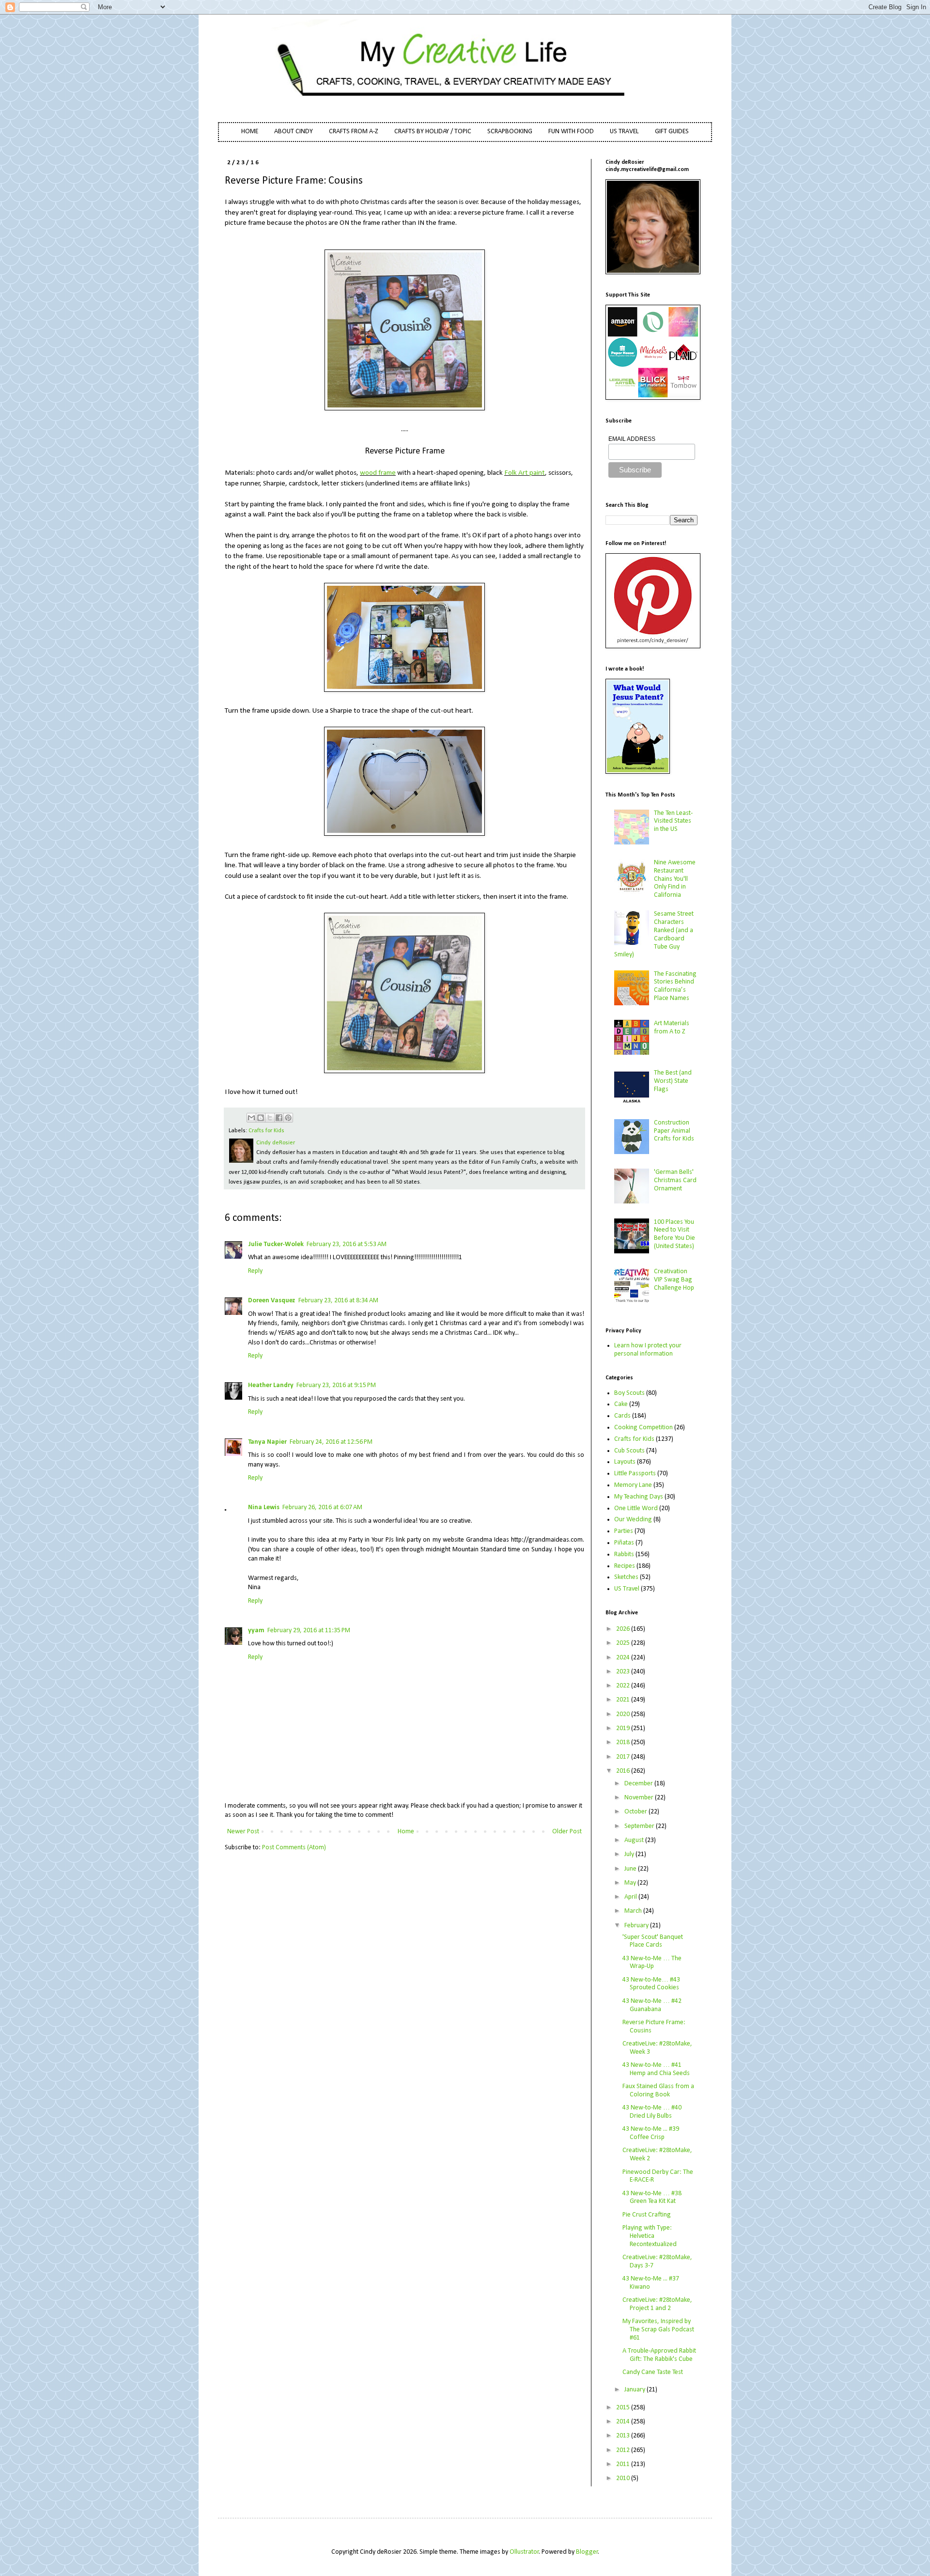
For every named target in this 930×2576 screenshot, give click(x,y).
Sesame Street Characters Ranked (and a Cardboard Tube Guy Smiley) (654, 934)
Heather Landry (271, 1385)
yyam (256, 1631)
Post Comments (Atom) (294, 1848)
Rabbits (624, 1554)
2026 (624, 1629)
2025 (624, 1643)
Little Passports (635, 1474)
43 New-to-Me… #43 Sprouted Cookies (651, 1984)
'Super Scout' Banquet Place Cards (653, 1941)
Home (406, 1832)
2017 (624, 1757)
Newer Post (243, 1832)
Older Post (567, 1832)
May (631, 1883)
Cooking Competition (643, 1428)
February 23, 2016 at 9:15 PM (336, 1385)
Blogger (587, 2552)
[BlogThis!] (261, 1118)
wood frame (378, 473)
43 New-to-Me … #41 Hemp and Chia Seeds (656, 2069)
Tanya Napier (267, 1442)
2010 (624, 2478)
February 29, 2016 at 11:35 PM (309, 1631)
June (631, 1869)
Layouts (625, 1462)
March (634, 1911)
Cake (621, 1404)
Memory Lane (633, 1485)
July (630, 1854)
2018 (624, 1742)
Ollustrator (524, 2552)
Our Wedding (633, 1520)
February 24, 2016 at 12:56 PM (331, 1442)
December (639, 1784)
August (635, 1840)
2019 (624, 1728)
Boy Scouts (629, 1393)
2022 (624, 1686)
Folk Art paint (525, 473)
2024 (624, 1658)
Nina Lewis (264, 1507)
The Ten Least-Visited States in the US (673, 821)
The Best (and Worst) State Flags (673, 1081)
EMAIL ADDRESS (632, 439)
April (631, 1897)
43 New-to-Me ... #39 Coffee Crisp (651, 2133)
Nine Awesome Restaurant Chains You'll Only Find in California (675, 879)
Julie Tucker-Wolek (276, 1244)
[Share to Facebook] (279, 1118)
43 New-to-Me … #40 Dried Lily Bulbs (652, 2112)
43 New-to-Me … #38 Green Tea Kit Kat (652, 2198)
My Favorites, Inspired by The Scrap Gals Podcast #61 (658, 2330)
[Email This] (251, 1118)
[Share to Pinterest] (288, 1118)
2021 (624, 1700)
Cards (622, 1416)
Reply (255, 1271)
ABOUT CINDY (294, 132)
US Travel (627, 1589)
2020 (624, 1714)
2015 (624, 2408)
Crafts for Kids (266, 1131)
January (635, 2390)
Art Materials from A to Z (672, 1028)
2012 (624, 2450)
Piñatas (624, 1543)
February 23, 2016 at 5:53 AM (347, 1244)
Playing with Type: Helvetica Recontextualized (650, 2236)
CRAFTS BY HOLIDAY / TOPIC (433, 132)
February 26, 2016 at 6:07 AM (322, 1507)
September (640, 1826)
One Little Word (636, 1508)
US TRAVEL (624, 132)
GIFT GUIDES (672, 132)
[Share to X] (270, 1118)
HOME (250, 132)
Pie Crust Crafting (647, 2215)
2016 (624, 1771)
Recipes (625, 1566)
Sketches (626, 1577)
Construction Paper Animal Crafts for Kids (674, 1131)
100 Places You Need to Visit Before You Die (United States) (674, 1234)
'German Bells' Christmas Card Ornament (675, 1180)
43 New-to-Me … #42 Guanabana (652, 2005)
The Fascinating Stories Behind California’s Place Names (675, 986)
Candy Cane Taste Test (653, 2372)
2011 (624, 2464)
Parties (624, 1531)
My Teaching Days (639, 1497)
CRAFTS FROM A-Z (354, 132)
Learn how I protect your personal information (648, 1350)
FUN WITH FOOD (571, 132)
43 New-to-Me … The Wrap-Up (652, 1963)
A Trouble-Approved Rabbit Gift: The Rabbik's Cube (659, 2355)
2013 (624, 2436)
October (636, 1812)
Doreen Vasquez (272, 1301)
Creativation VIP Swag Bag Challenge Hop (674, 1280)
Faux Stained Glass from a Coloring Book (658, 2091)
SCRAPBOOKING (510, 132)
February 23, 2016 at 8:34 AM (338, 1301)
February (637, 1926)
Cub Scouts (629, 1451)
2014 (624, 2422)
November (640, 1798)
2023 (624, 1672)
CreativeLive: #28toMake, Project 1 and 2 (657, 2304)
